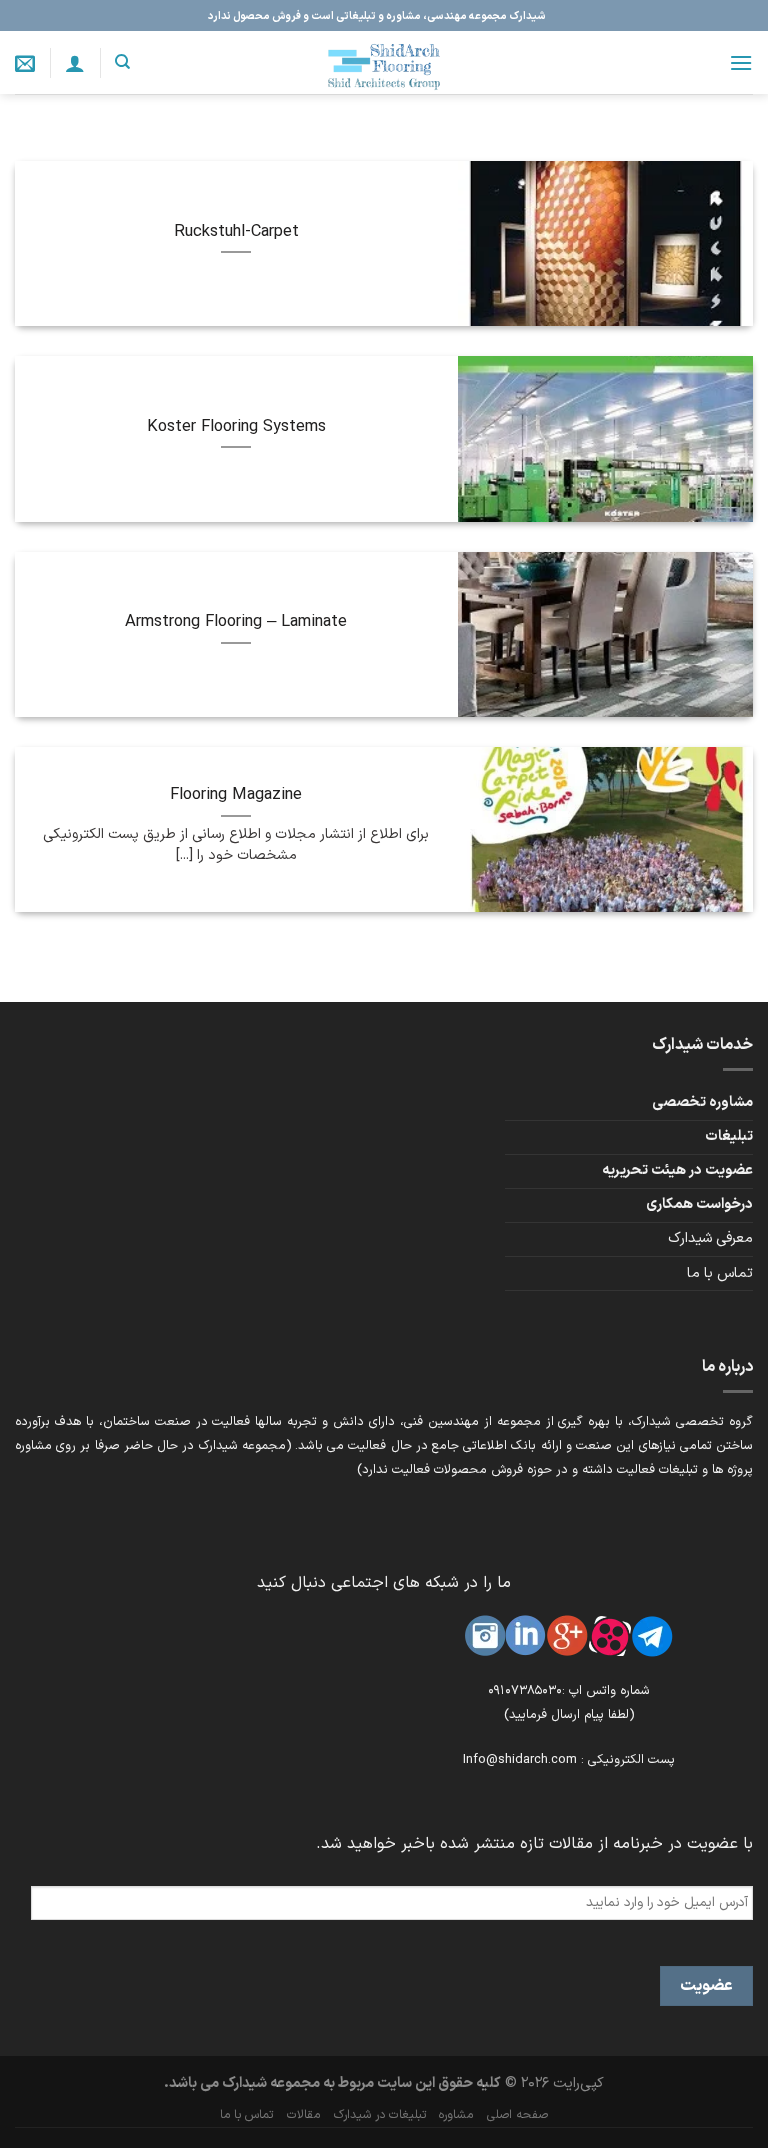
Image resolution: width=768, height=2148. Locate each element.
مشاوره (456, 2115)
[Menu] (741, 62)
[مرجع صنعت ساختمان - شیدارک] (384, 62)
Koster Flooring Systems (236, 427)
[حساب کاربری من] (75, 63)
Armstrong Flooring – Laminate (236, 622)
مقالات (303, 2115)
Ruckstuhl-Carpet (236, 232)
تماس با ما (720, 1273)
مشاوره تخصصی (702, 1102)
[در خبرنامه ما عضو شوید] (25, 63)
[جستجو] (122, 62)
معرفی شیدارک (710, 1238)
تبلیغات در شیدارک (380, 2115)
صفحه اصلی (517, 2115)
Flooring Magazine (236, 795)
